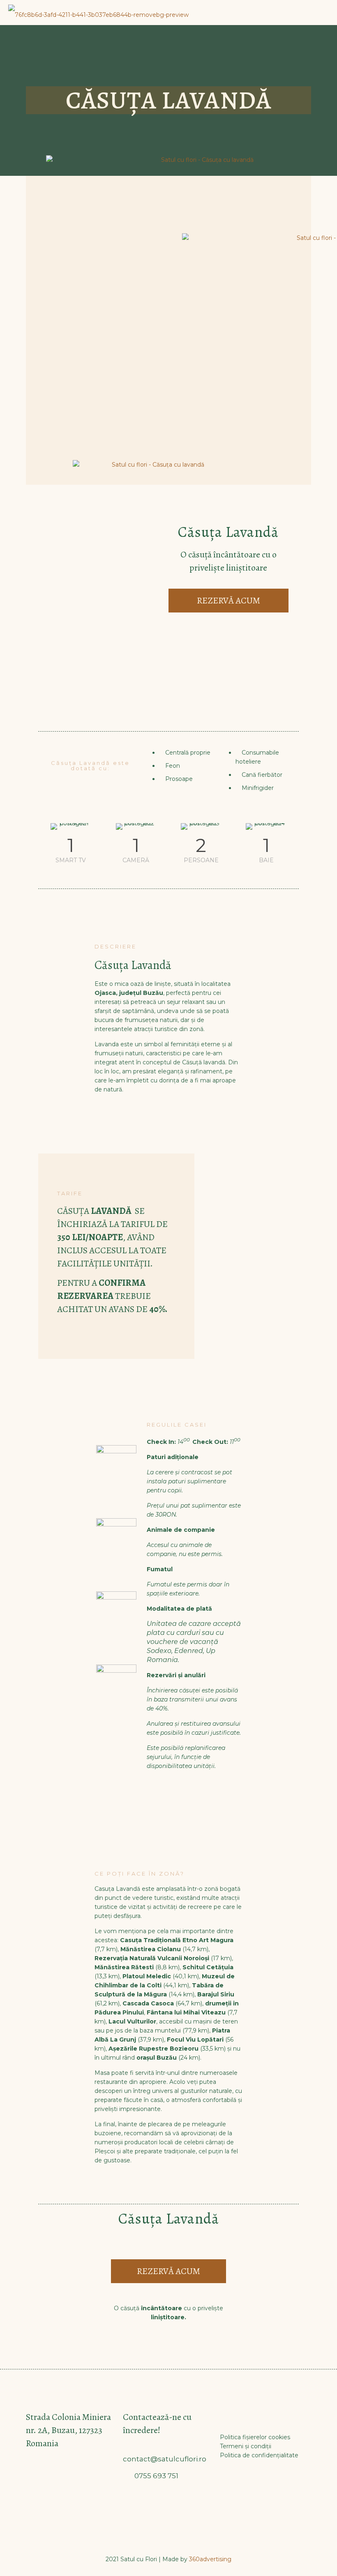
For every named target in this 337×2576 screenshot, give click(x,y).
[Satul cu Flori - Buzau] (98, 12)
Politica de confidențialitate (259, 2455)
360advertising (210, 2559)
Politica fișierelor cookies (255, 2437)
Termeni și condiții (246, 2446)
